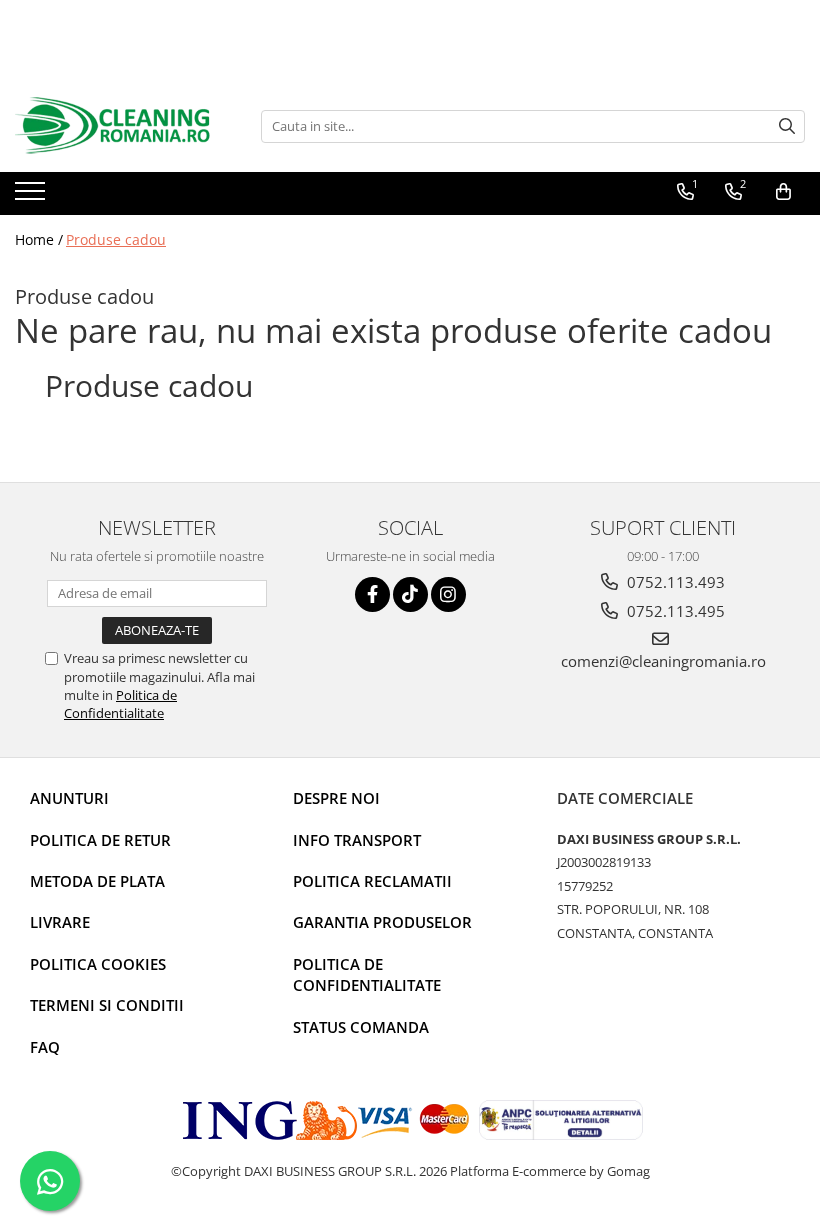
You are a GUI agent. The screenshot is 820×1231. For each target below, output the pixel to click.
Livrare (60, 922)
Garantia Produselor (382, 922)
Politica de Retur (100, 840)
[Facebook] (372, 594)
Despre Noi (336, 798)
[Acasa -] (115, 126)
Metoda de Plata (97, 881)
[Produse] (32, 197)
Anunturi (69, 798)
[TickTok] (410, 594)
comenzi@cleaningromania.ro (663, 661)
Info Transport (357, 840)
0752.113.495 (674, 611)
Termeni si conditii (107, 1005)
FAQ (45, 1047)
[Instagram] (448, 594)
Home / (39, 239)
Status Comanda (361, 1027)
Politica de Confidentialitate (120, 704)
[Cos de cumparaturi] (783, 192)
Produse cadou (116, 239)
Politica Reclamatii (372, 881)
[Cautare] (787, 126)
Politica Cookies (98, 964)
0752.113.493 (674, 582)
